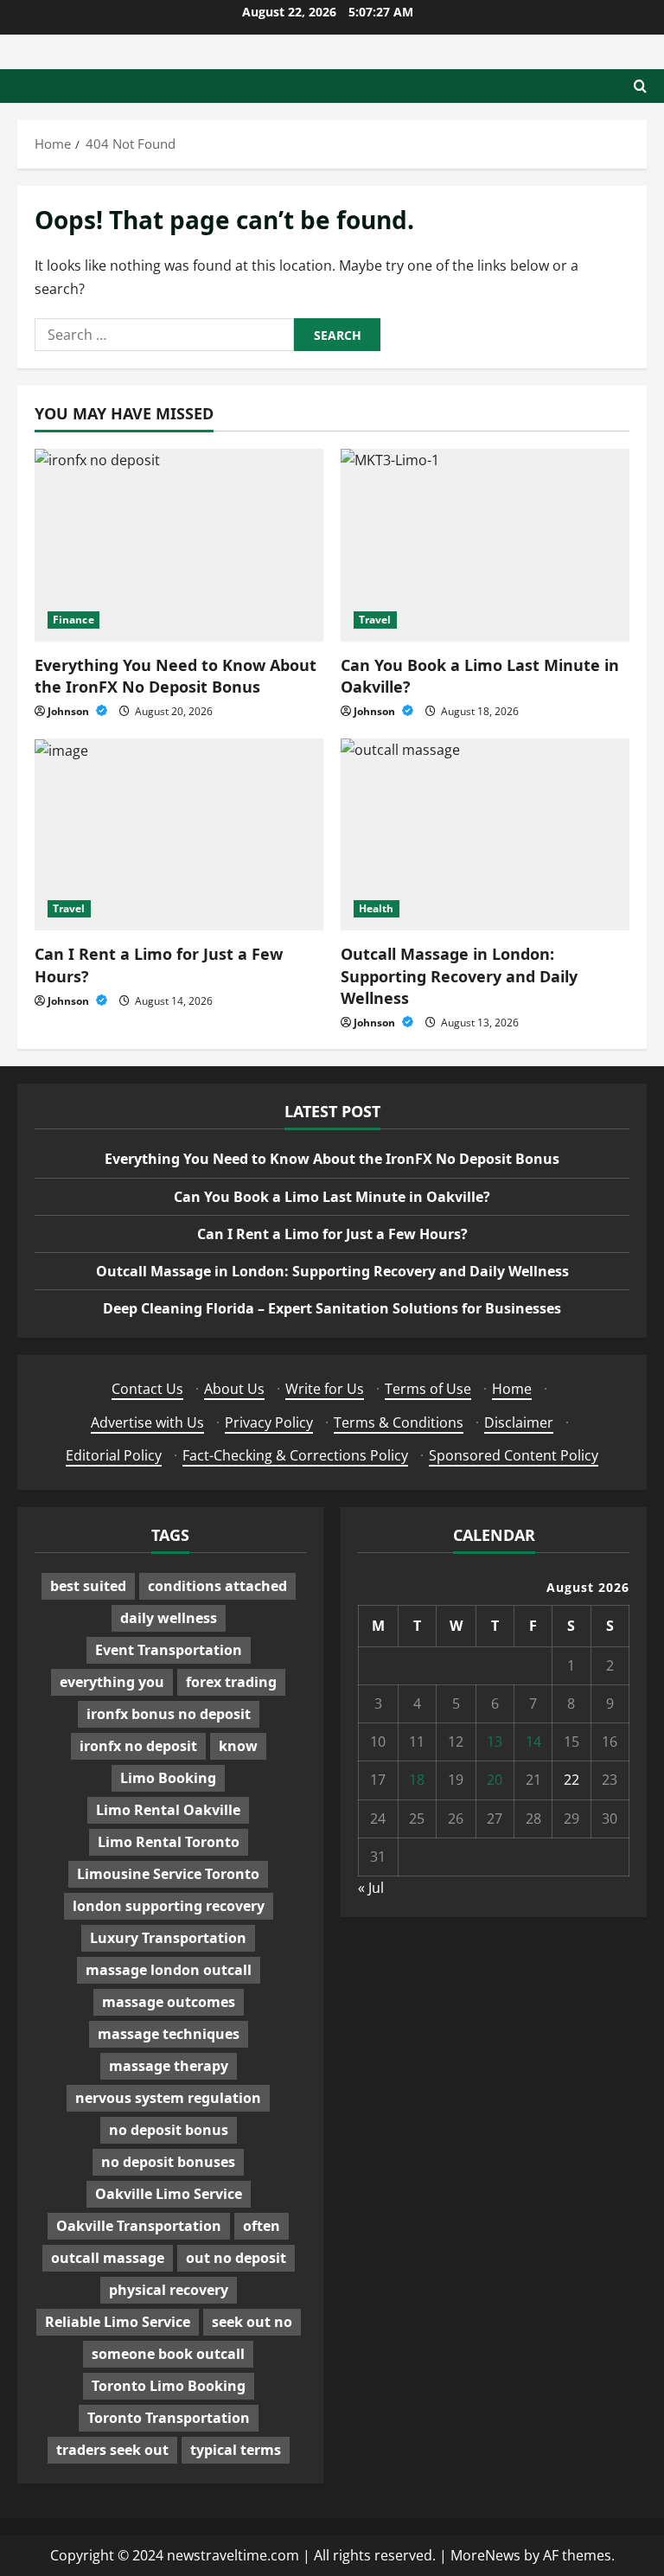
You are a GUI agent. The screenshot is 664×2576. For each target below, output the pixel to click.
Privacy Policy (269, 1422)
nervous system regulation (168, 2098)
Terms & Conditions (399, 1422)
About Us (234, 1389)
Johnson (70, 711)
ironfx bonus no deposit (169, 1714)
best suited (88, 1586)
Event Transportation (169, 1650)
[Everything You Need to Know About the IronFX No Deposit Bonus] (179, 545)
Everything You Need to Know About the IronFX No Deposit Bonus (176, 676)
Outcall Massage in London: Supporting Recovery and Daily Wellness (459, 975)
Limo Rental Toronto (169, 1842)
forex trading (231, 1682)
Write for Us (325, 1389)
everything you (112, 1682)
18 (417, 1780)
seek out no (252, 2322)
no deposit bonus (169, 2130)
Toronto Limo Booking (169, 2386)
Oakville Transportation (139, 2226)
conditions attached (217, 1586)
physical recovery (169, 2290)
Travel (375, 620)
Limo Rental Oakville (168, 1810)
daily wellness (169, 1618)
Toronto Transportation (169, 2418)
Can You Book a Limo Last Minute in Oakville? (332, 1197)
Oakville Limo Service (169, 2194)
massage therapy (169, 2066)
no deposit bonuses (168, 2162)
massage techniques (169, 2034)
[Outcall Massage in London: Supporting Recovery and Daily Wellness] (485, 835)
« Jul (371, 1888)
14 (533, 1742)
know (238, 1746)
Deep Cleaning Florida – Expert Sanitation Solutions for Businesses (332, 1308)
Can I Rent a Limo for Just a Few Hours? (332, 1234)
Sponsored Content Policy (514, 1455)
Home (512, 1389)
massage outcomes (169, 2002)
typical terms (236, 2450)
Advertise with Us (147, 1422)
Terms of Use (428, 1389)
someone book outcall (168, 2354)
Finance (73, 620)
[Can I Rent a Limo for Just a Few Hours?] (179, 835)
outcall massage (108, 2258)
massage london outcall (169, 1970)
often (262, 2226)
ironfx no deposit (138, 1746)
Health (377, 908)
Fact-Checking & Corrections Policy (295, 1455)
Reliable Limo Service (118, 2322)
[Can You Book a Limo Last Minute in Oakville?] (485, 545)
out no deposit (236, 2258)
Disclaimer (519, 1422)
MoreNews (485, 2555)
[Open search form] (640, 86)
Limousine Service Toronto (168, 1874)
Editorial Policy (114, 1455)
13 (495, 1742)
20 (495, 1780)
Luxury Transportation (168, 1938)
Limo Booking (168, 1778)
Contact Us (147, 1389)
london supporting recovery (169, 1906)
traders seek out (112, 2450)
